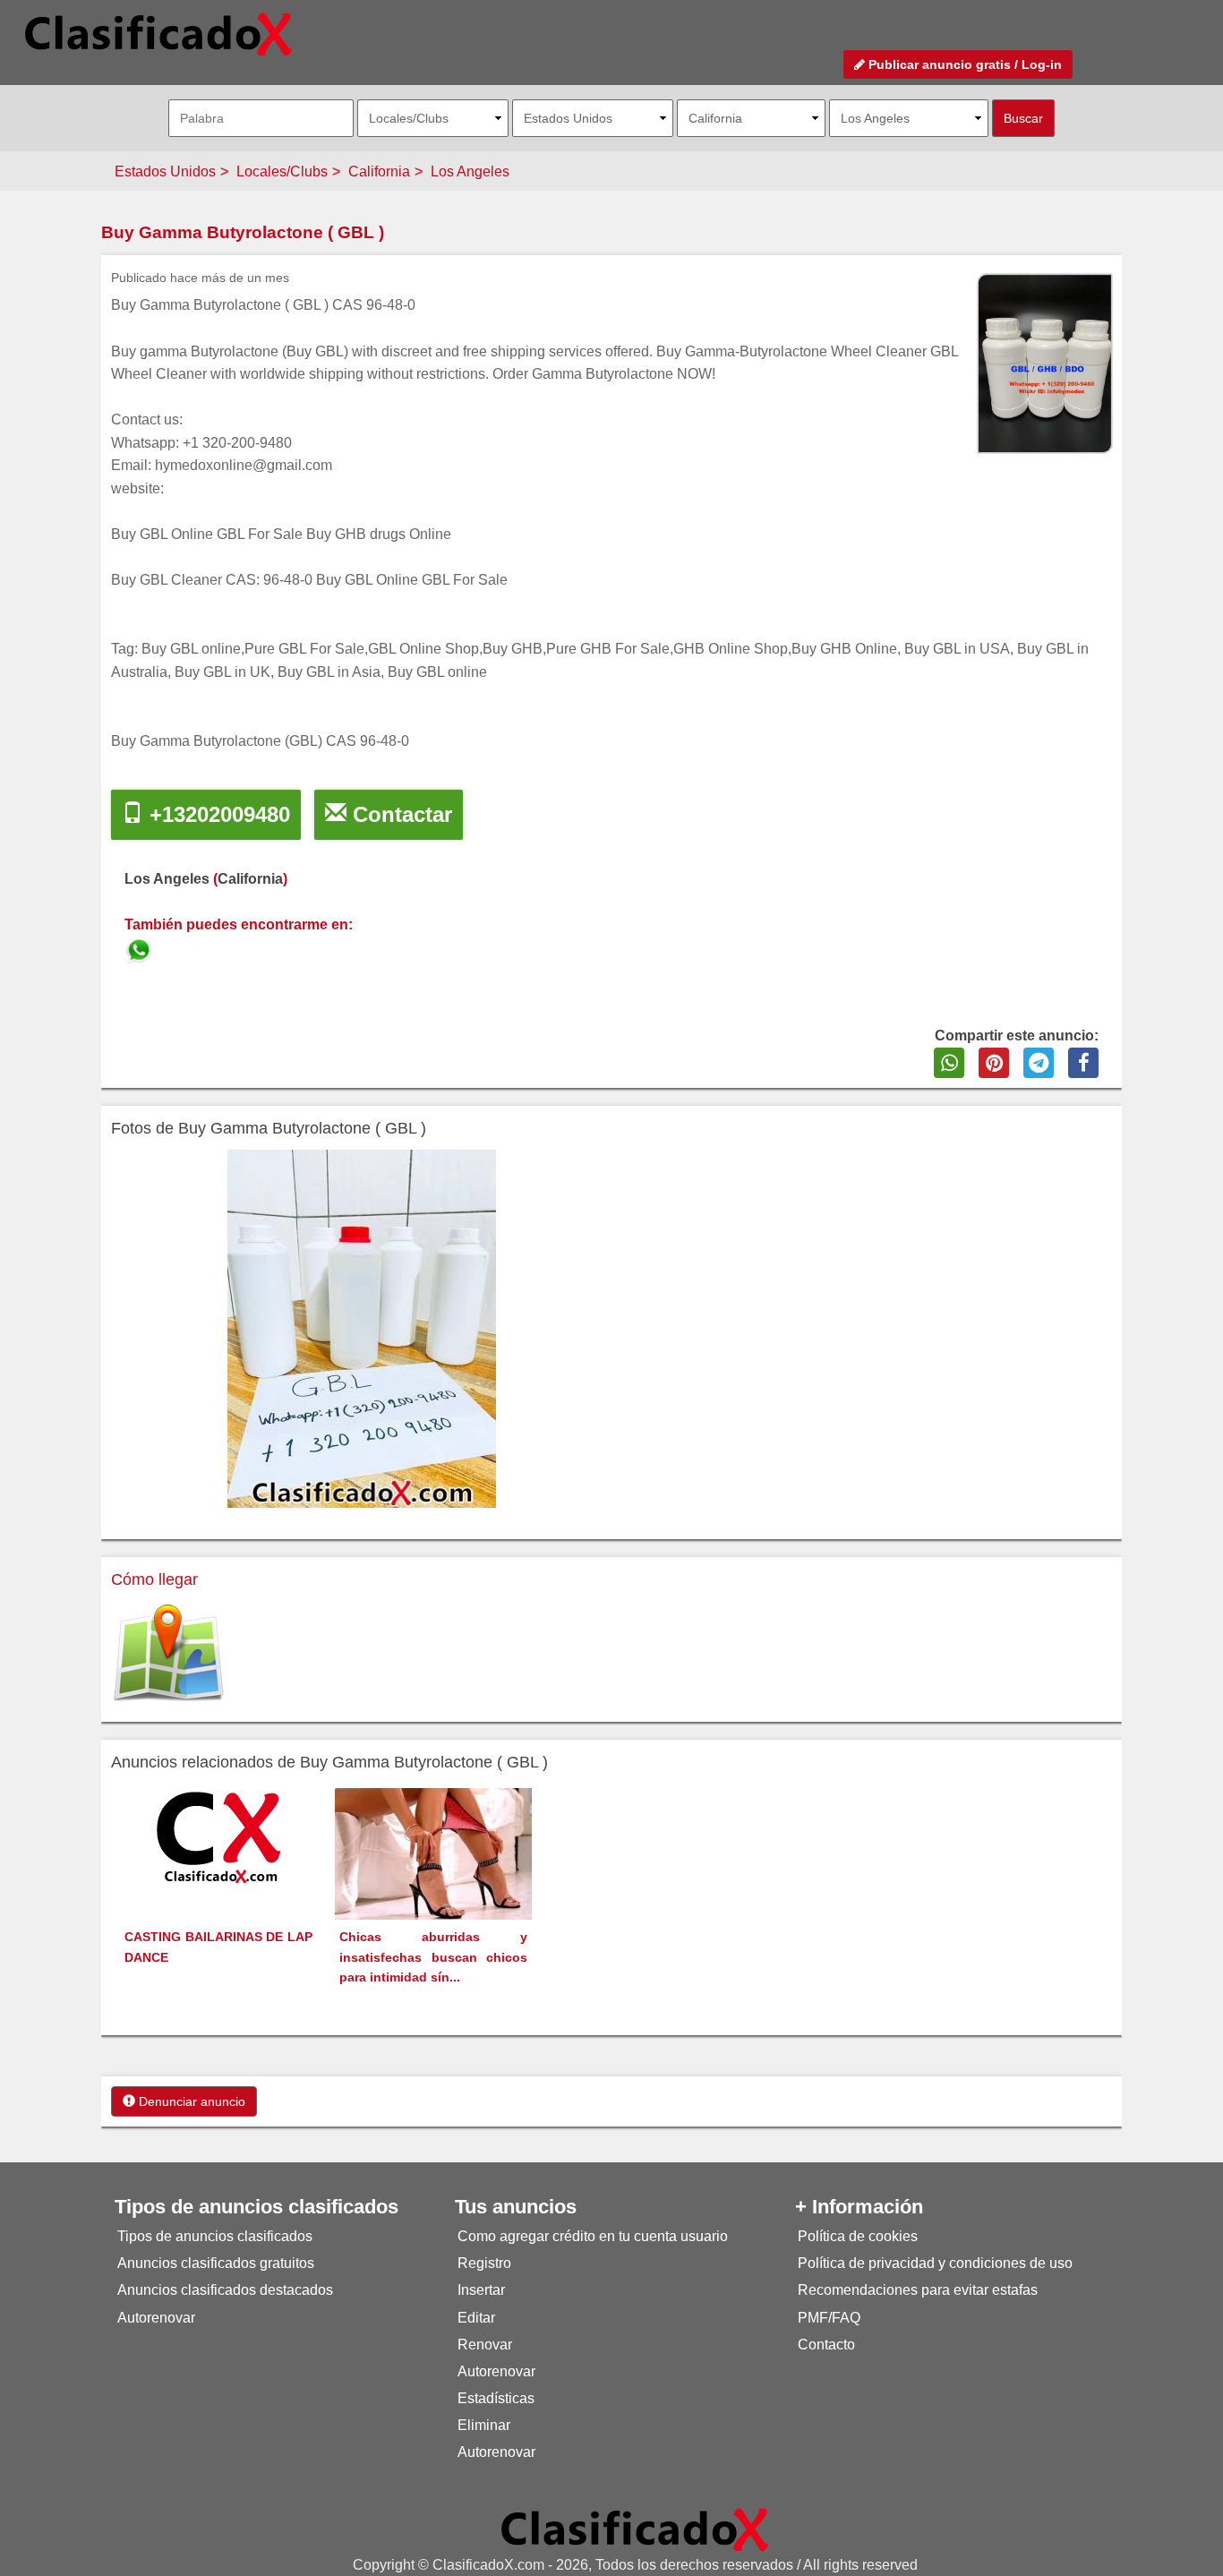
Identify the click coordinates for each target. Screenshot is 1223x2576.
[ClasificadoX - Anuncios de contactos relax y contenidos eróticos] (635, 2529)
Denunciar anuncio (190, 2101)
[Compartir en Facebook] (1083, 1063)
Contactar (399, 814)
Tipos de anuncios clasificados (215, 2236)
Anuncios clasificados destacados (225, 2290)
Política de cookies (858, 2236)
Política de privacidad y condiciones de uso (935, 2263)
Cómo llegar (154, 1579)
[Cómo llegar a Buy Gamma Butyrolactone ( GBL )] (168, 1653)
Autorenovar (156, 2318)
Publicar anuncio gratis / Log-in (963, 64)
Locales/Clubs (282, 171)
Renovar (485, 2345)
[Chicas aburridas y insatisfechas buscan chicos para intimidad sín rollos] (433, 1853)
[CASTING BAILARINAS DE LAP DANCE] (218, 1837)
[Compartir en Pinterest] (994, 1063)
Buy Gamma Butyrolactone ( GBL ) (243, 232)
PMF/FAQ (829, 2318)
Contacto (826, 2345)
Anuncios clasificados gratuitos (216, 2263)
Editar (476, 2318)
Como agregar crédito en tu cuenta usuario (593, 2236)
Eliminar (484, 2425)
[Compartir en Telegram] (1039, 1063)
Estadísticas (496, 2398)
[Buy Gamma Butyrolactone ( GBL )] (141, 948)
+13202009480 (217, 814)
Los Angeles (470, 171)
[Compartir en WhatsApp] (949, 1063)
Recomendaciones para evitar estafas (918, 2290)
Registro (484, 2263)
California (379, 171)
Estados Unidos (165, 171)
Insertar (481, 2290)
